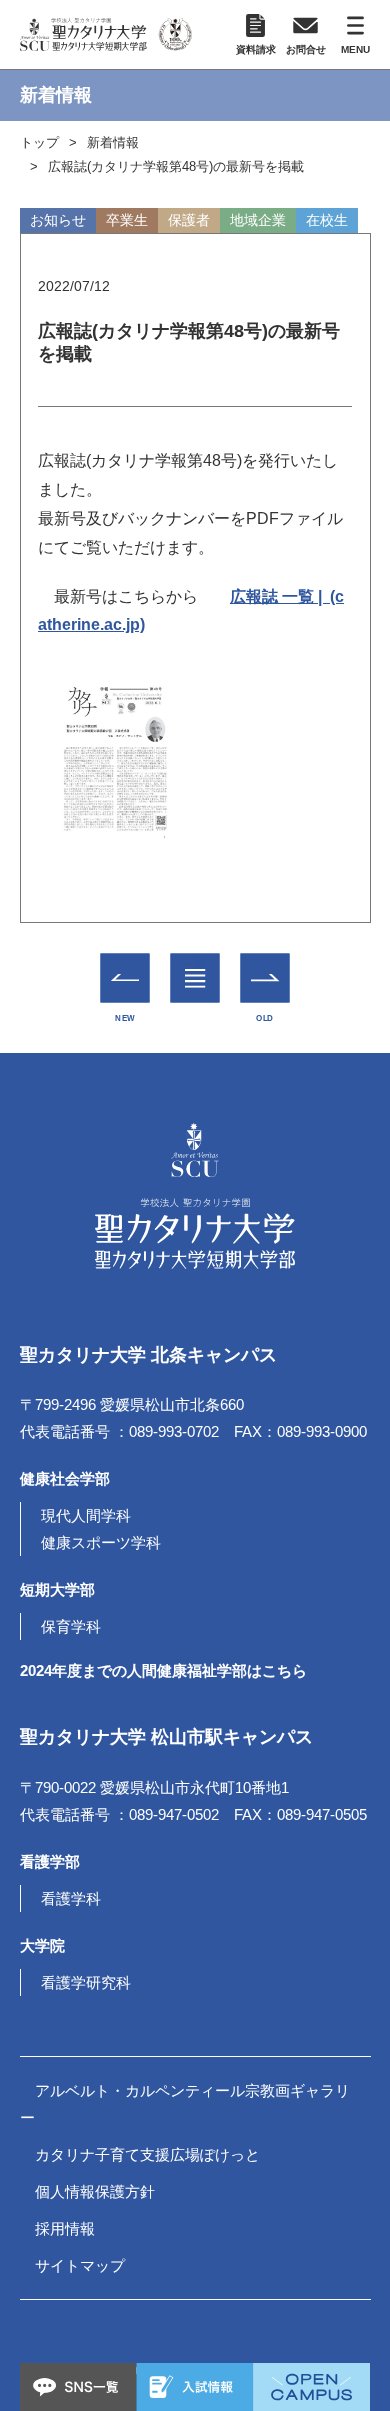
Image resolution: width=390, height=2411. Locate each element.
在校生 (327, 220)
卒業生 (127, 220)
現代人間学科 (86, 1515)
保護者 (189, 220)
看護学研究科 (86, 1982)
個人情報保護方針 (95, 2191)
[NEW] (125, 977)
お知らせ (58, 220)
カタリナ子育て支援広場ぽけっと (147, 2154)
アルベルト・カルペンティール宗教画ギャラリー (185, 2104)
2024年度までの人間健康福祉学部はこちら (163, 1670)
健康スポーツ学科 (101, 1542)
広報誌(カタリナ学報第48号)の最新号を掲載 (176, 166)
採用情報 (65, 2228)
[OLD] (265, 977)
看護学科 (71, 1898)
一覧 (195, 963)
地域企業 (258, 220)
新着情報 (113, 142)
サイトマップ (80, 2265)
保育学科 (71, 1626)
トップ (39, 142)
